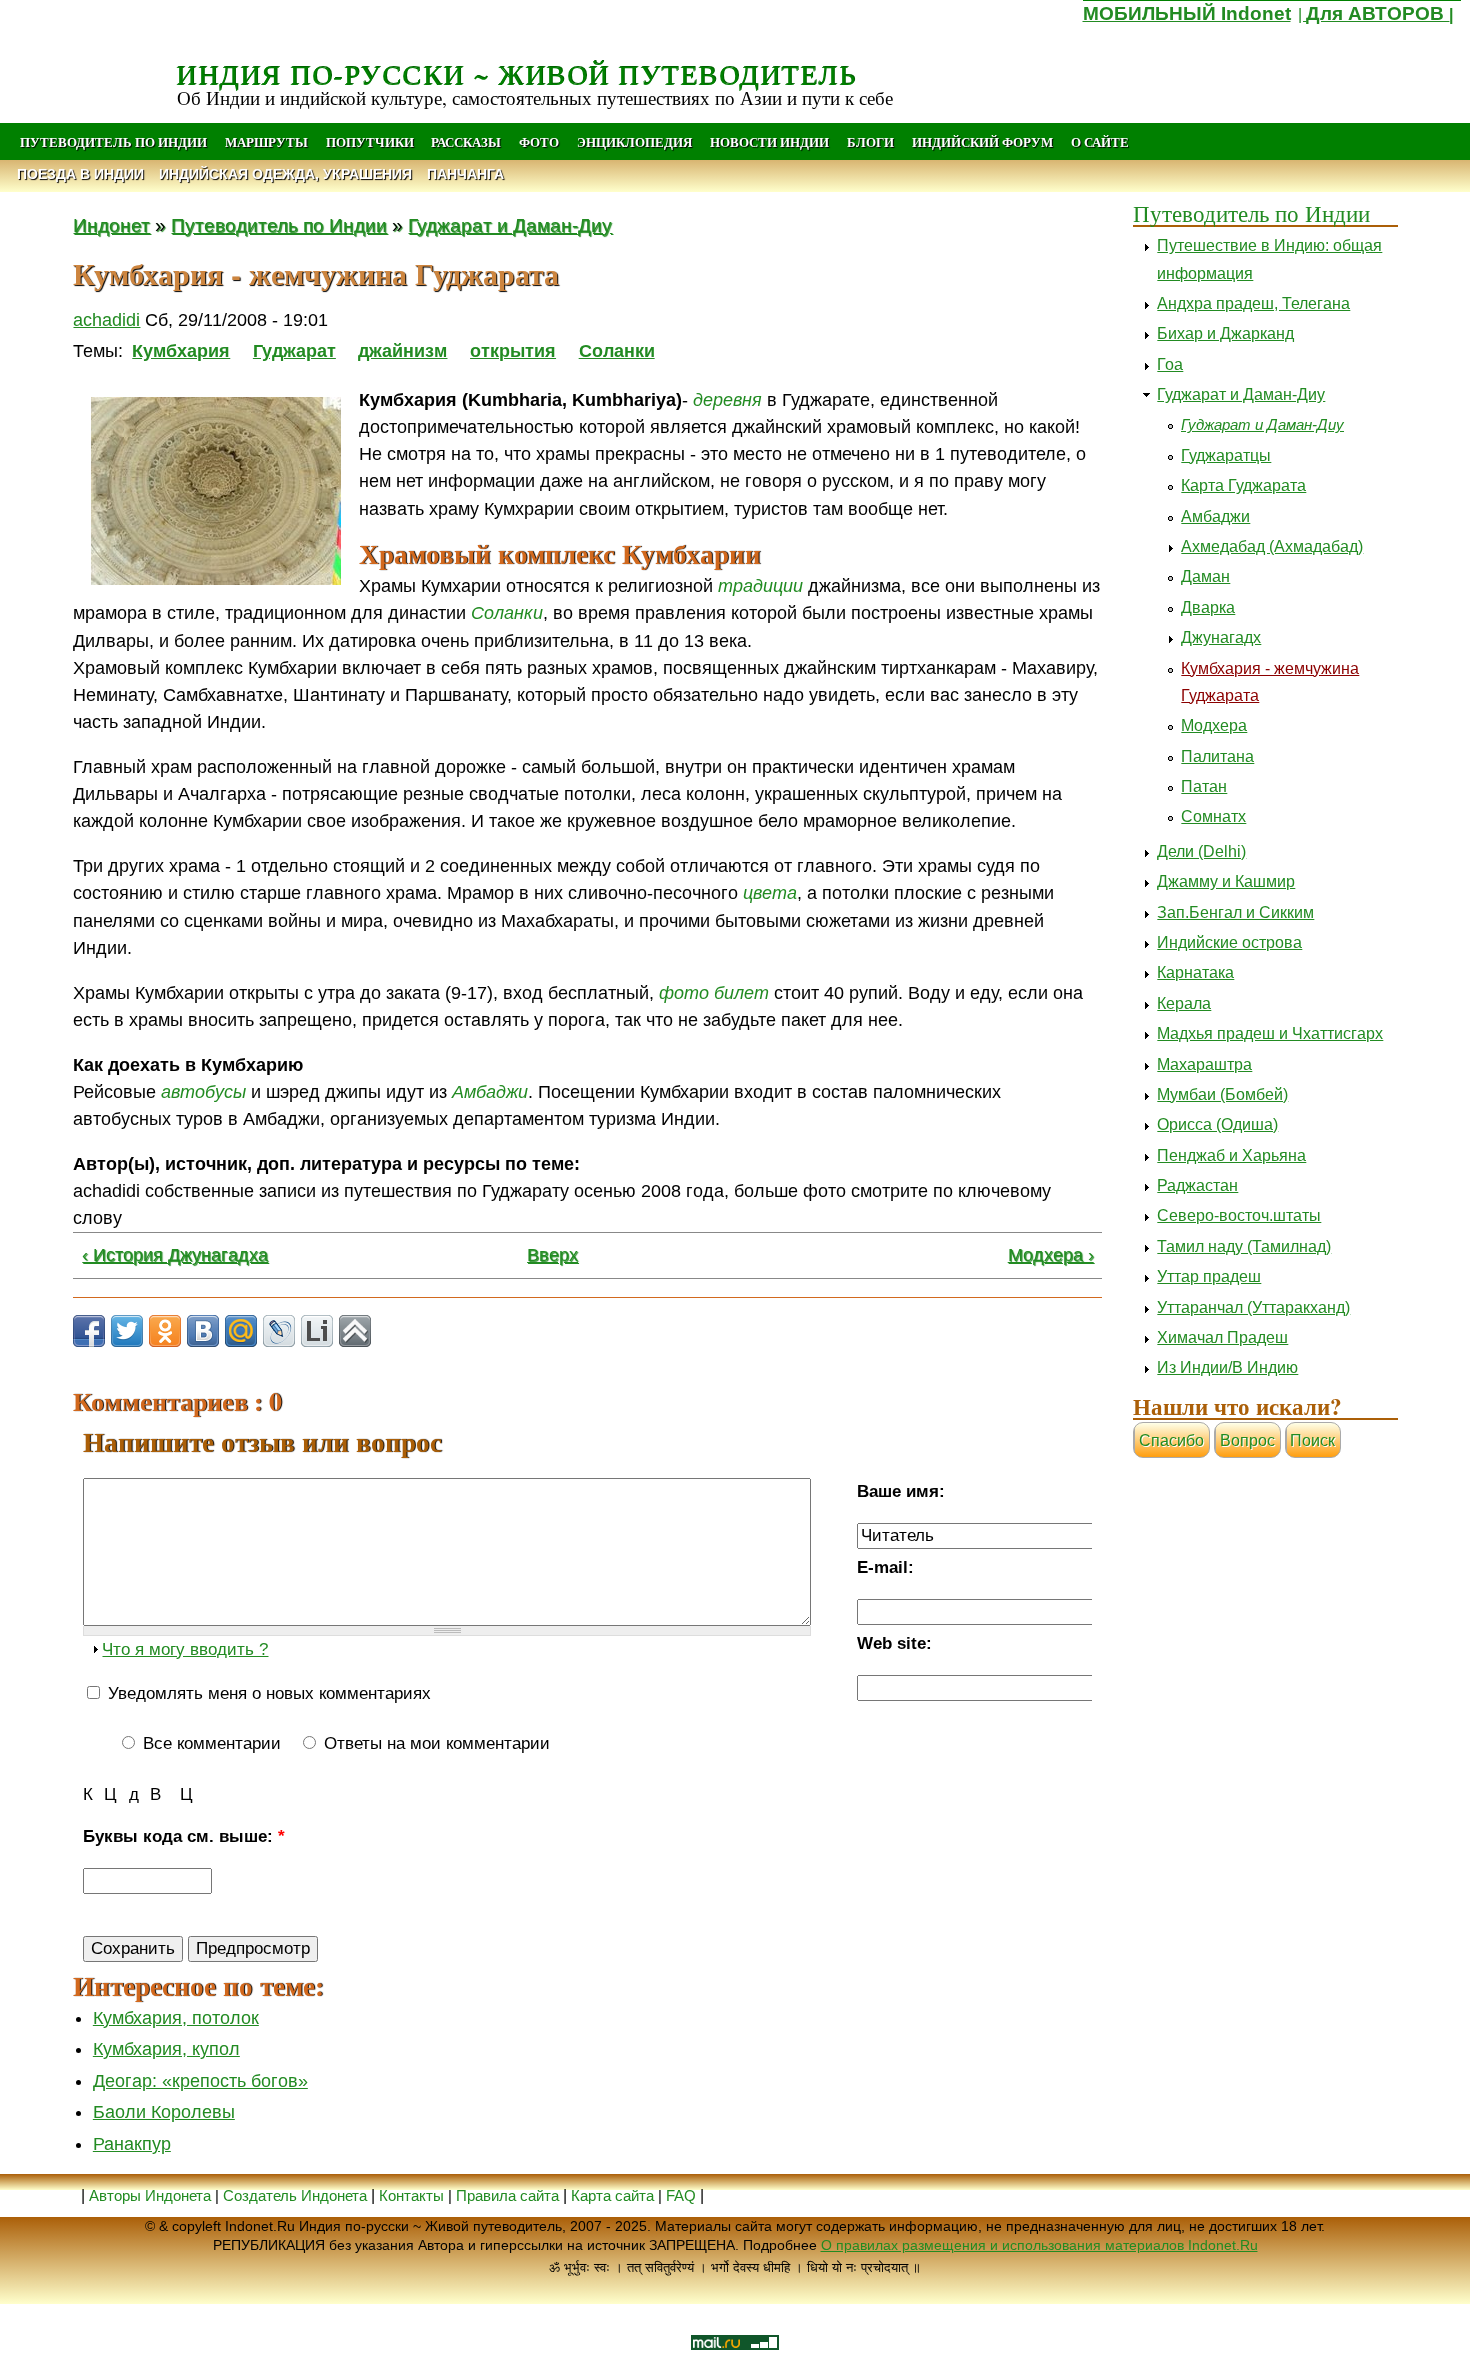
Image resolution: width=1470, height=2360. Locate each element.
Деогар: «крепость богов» (200, 2081)
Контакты (413, 2195)
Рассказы (466, 142)
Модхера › (1051, 1255)
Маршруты (266, 142)
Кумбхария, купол (166, 2049)
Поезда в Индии (80, 174)
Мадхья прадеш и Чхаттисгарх (1270, 1033)
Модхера (1214, 725)
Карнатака (1195, 972)
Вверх (552, 1255)
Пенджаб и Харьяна (1231, 1155)
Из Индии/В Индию (1227, 1367)
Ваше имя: (901, 1491)
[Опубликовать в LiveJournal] (279, 1331)
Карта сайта (612, 2195)
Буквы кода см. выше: (184, 1836)
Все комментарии (209, 1743)
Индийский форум (982, 142)
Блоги (870, 142)
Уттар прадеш (1209, 1276)
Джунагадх (1221, 637)
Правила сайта (507, 2195)
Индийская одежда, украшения (285, 174)
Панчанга (465, 174)
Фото (539, 142)
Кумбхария (181, 351)
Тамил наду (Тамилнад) (1244, 1246)
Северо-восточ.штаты (1239, 1215)
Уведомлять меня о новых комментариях (267, 1693)
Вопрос (1247, 1440)
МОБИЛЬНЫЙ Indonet (1187, 13)
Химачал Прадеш (1222, 1337)
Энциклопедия (634, 142)
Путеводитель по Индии (113, 142)
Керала (1184, 1003)
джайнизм (402, 351)
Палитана (1217, 756)
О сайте (1100, 142)
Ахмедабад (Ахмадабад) (1272, 546)
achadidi (106, 320)
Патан (1204, 786)
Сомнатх (1213, 816)
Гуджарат (294, 351)
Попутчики (371, 142)
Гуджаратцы (1226, 455)
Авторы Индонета (150, 2195)
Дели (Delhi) (1201, 851)
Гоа (1170, 364)
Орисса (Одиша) (1217, 1124)
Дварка (1208, 607)
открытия (513, 351)
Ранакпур (132, 2144)
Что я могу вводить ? (185, 1649)
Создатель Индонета (295, 2195)
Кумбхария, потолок (176, 2018)
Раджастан (1197, 1185)
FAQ (681, 2195)
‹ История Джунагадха (175, 1255)
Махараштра (1204, 1064)
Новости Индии (769, 142)
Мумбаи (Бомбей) (1222, 1094)
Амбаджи (1215, 516)
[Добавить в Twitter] (127, 1331)
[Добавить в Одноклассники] (165, 1331)
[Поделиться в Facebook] (89, 1331)
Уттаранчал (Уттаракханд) (1253, 1307)
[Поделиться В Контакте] (203, 1331)
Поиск (1312, 1440)
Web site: (894, 1643)
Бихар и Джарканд (1225, 333)
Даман (1205, 576)
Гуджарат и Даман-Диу (510, 225)
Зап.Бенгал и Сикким (1235, 912)
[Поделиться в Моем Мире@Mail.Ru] (241, 1331)
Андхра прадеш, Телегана (1253, 303)
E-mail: (885, 1567)
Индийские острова (1229, 942)
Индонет (111, 225)
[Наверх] (355, 1331)
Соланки (617, 351)
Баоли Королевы (164, 2112)
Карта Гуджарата (1243, 485)
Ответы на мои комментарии (434, 1743)
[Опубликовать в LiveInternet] (317, 1331)
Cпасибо (1171, 1440)
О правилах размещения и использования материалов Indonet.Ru (1039, 2245)
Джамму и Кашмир (1226, 881)
